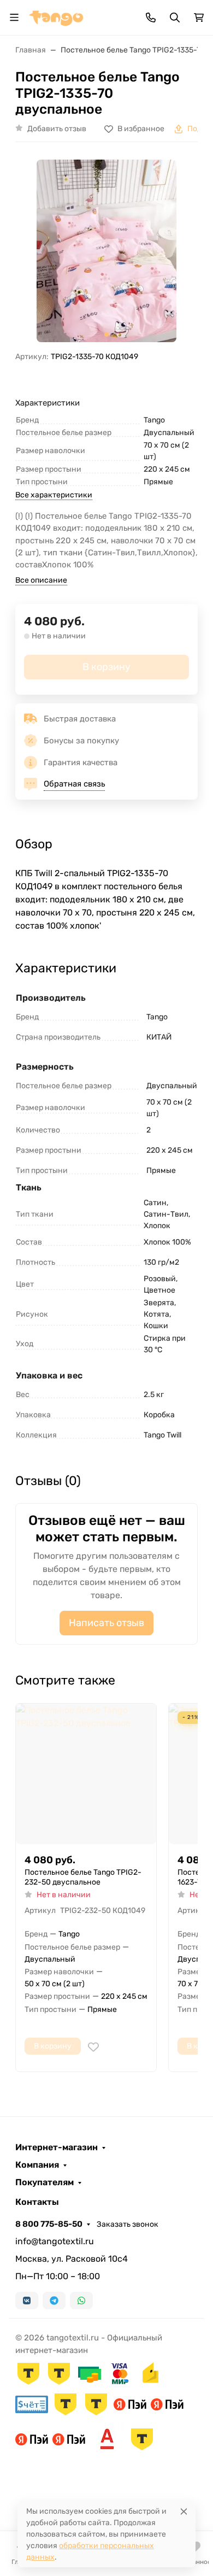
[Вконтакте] (27, 2301)
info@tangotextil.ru (55, 2241)
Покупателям (45, 2182)
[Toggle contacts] (151, 17)
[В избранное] (93, 2047)
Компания (37, 2165)
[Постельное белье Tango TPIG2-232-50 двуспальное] (86, 1774)
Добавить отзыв (57, 129)
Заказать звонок (128, 2224)
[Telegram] (54, 2301)
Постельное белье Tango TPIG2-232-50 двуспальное (83, 1877)
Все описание (41, 580)
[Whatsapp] (81, 2301)
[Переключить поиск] (175, 17)
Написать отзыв (106, 1623)
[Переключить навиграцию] (14, 17)
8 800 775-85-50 (49, 2224)
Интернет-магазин (57, 2147)
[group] (106, 251)
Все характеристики (54, 495)
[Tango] (56, 17)
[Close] (184, 2511)
